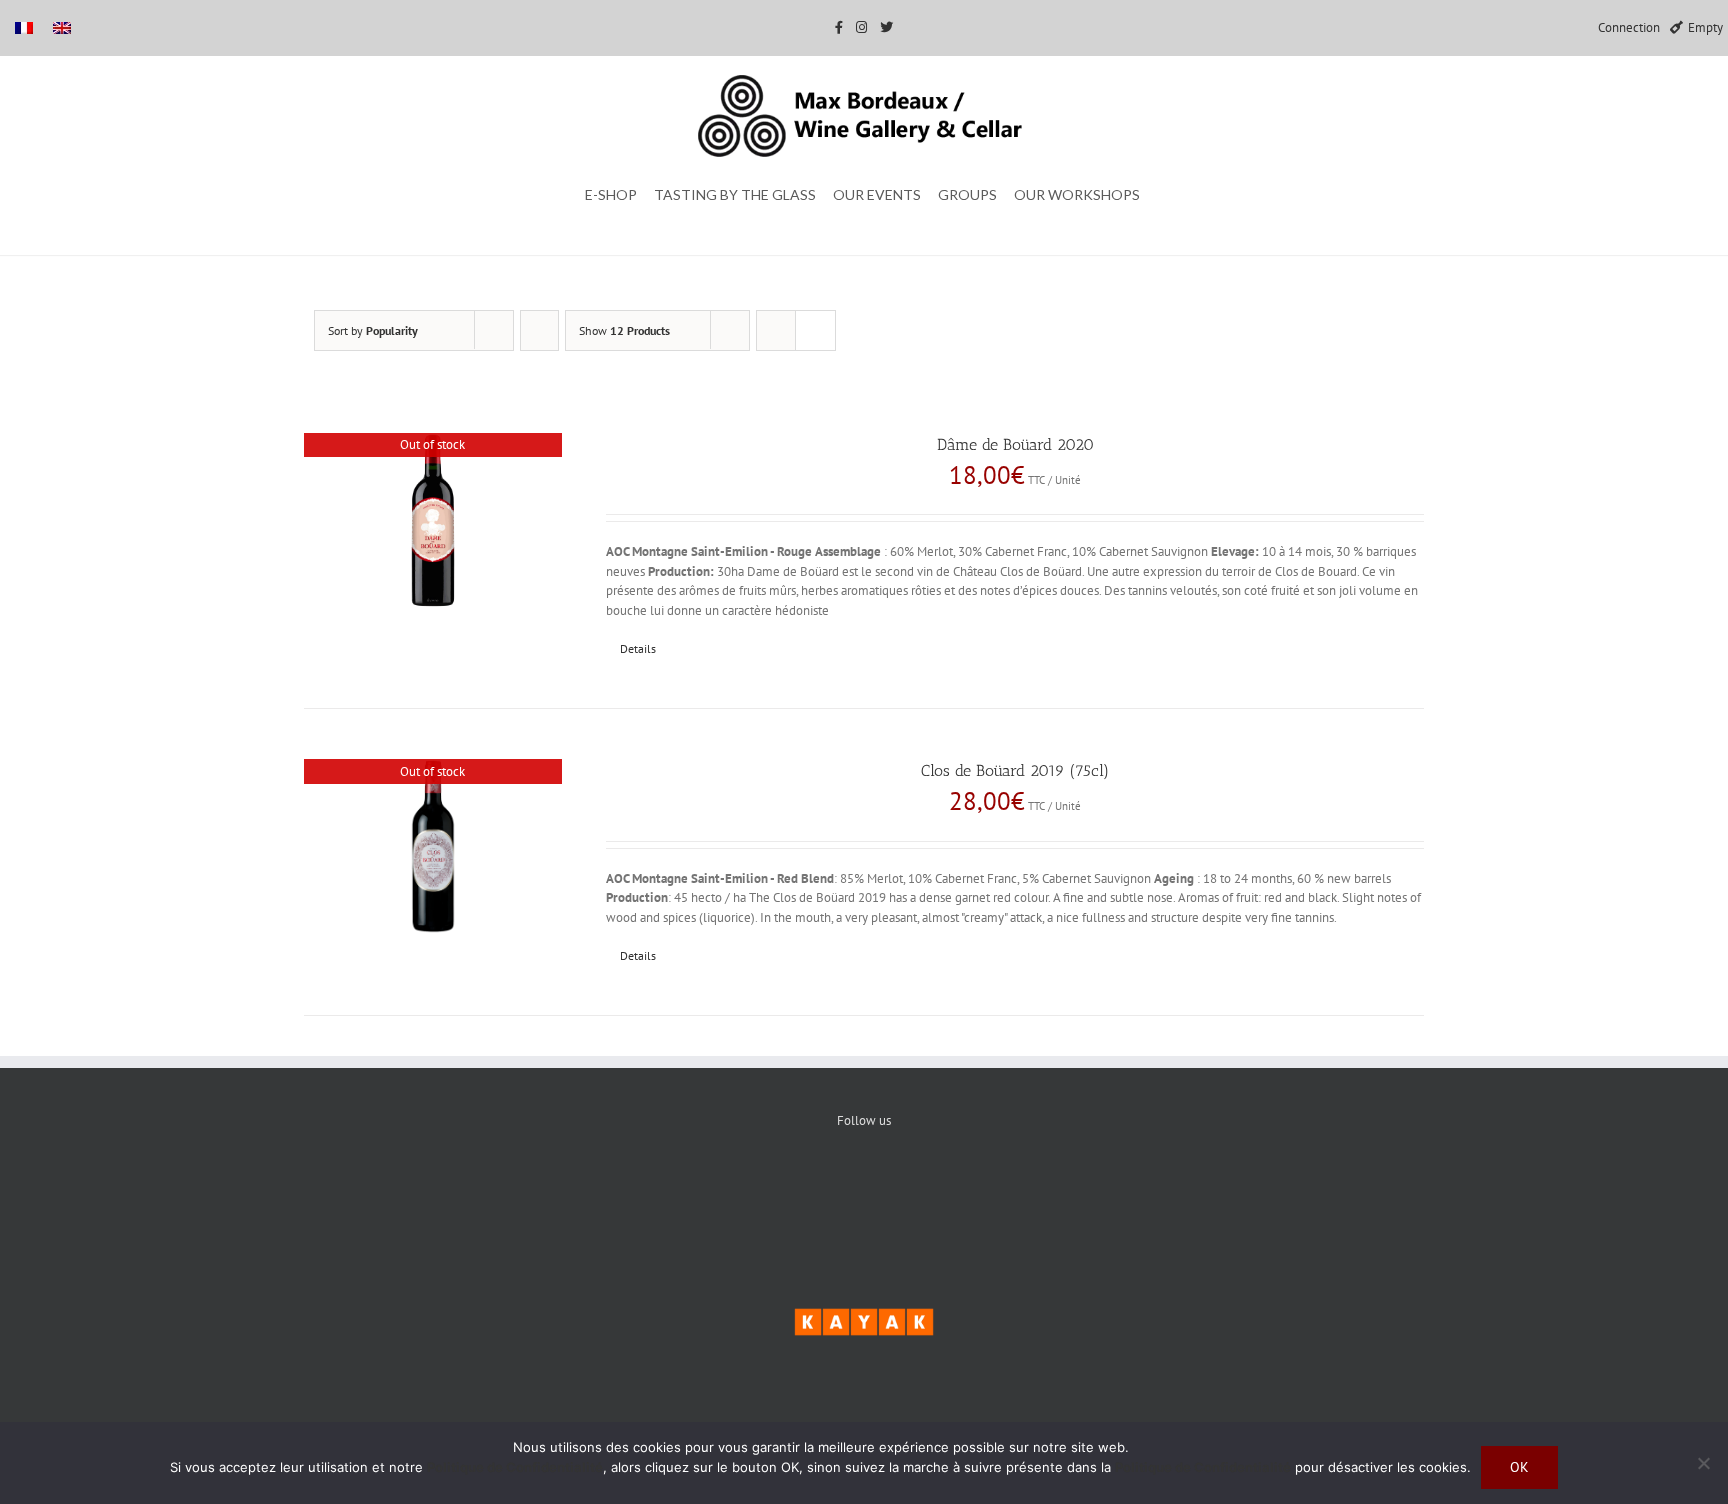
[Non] (1703, 1463)
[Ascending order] (539, 330)
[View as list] (815, 330)
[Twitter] (864, 1189)
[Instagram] (925, 1189)
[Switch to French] (24, 27)
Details (638, 648)
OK (1519, 1467)
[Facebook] (803, 1189)
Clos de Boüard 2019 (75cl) (1015, 770)
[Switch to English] (62, 27)
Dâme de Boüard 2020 (1015, 444)
